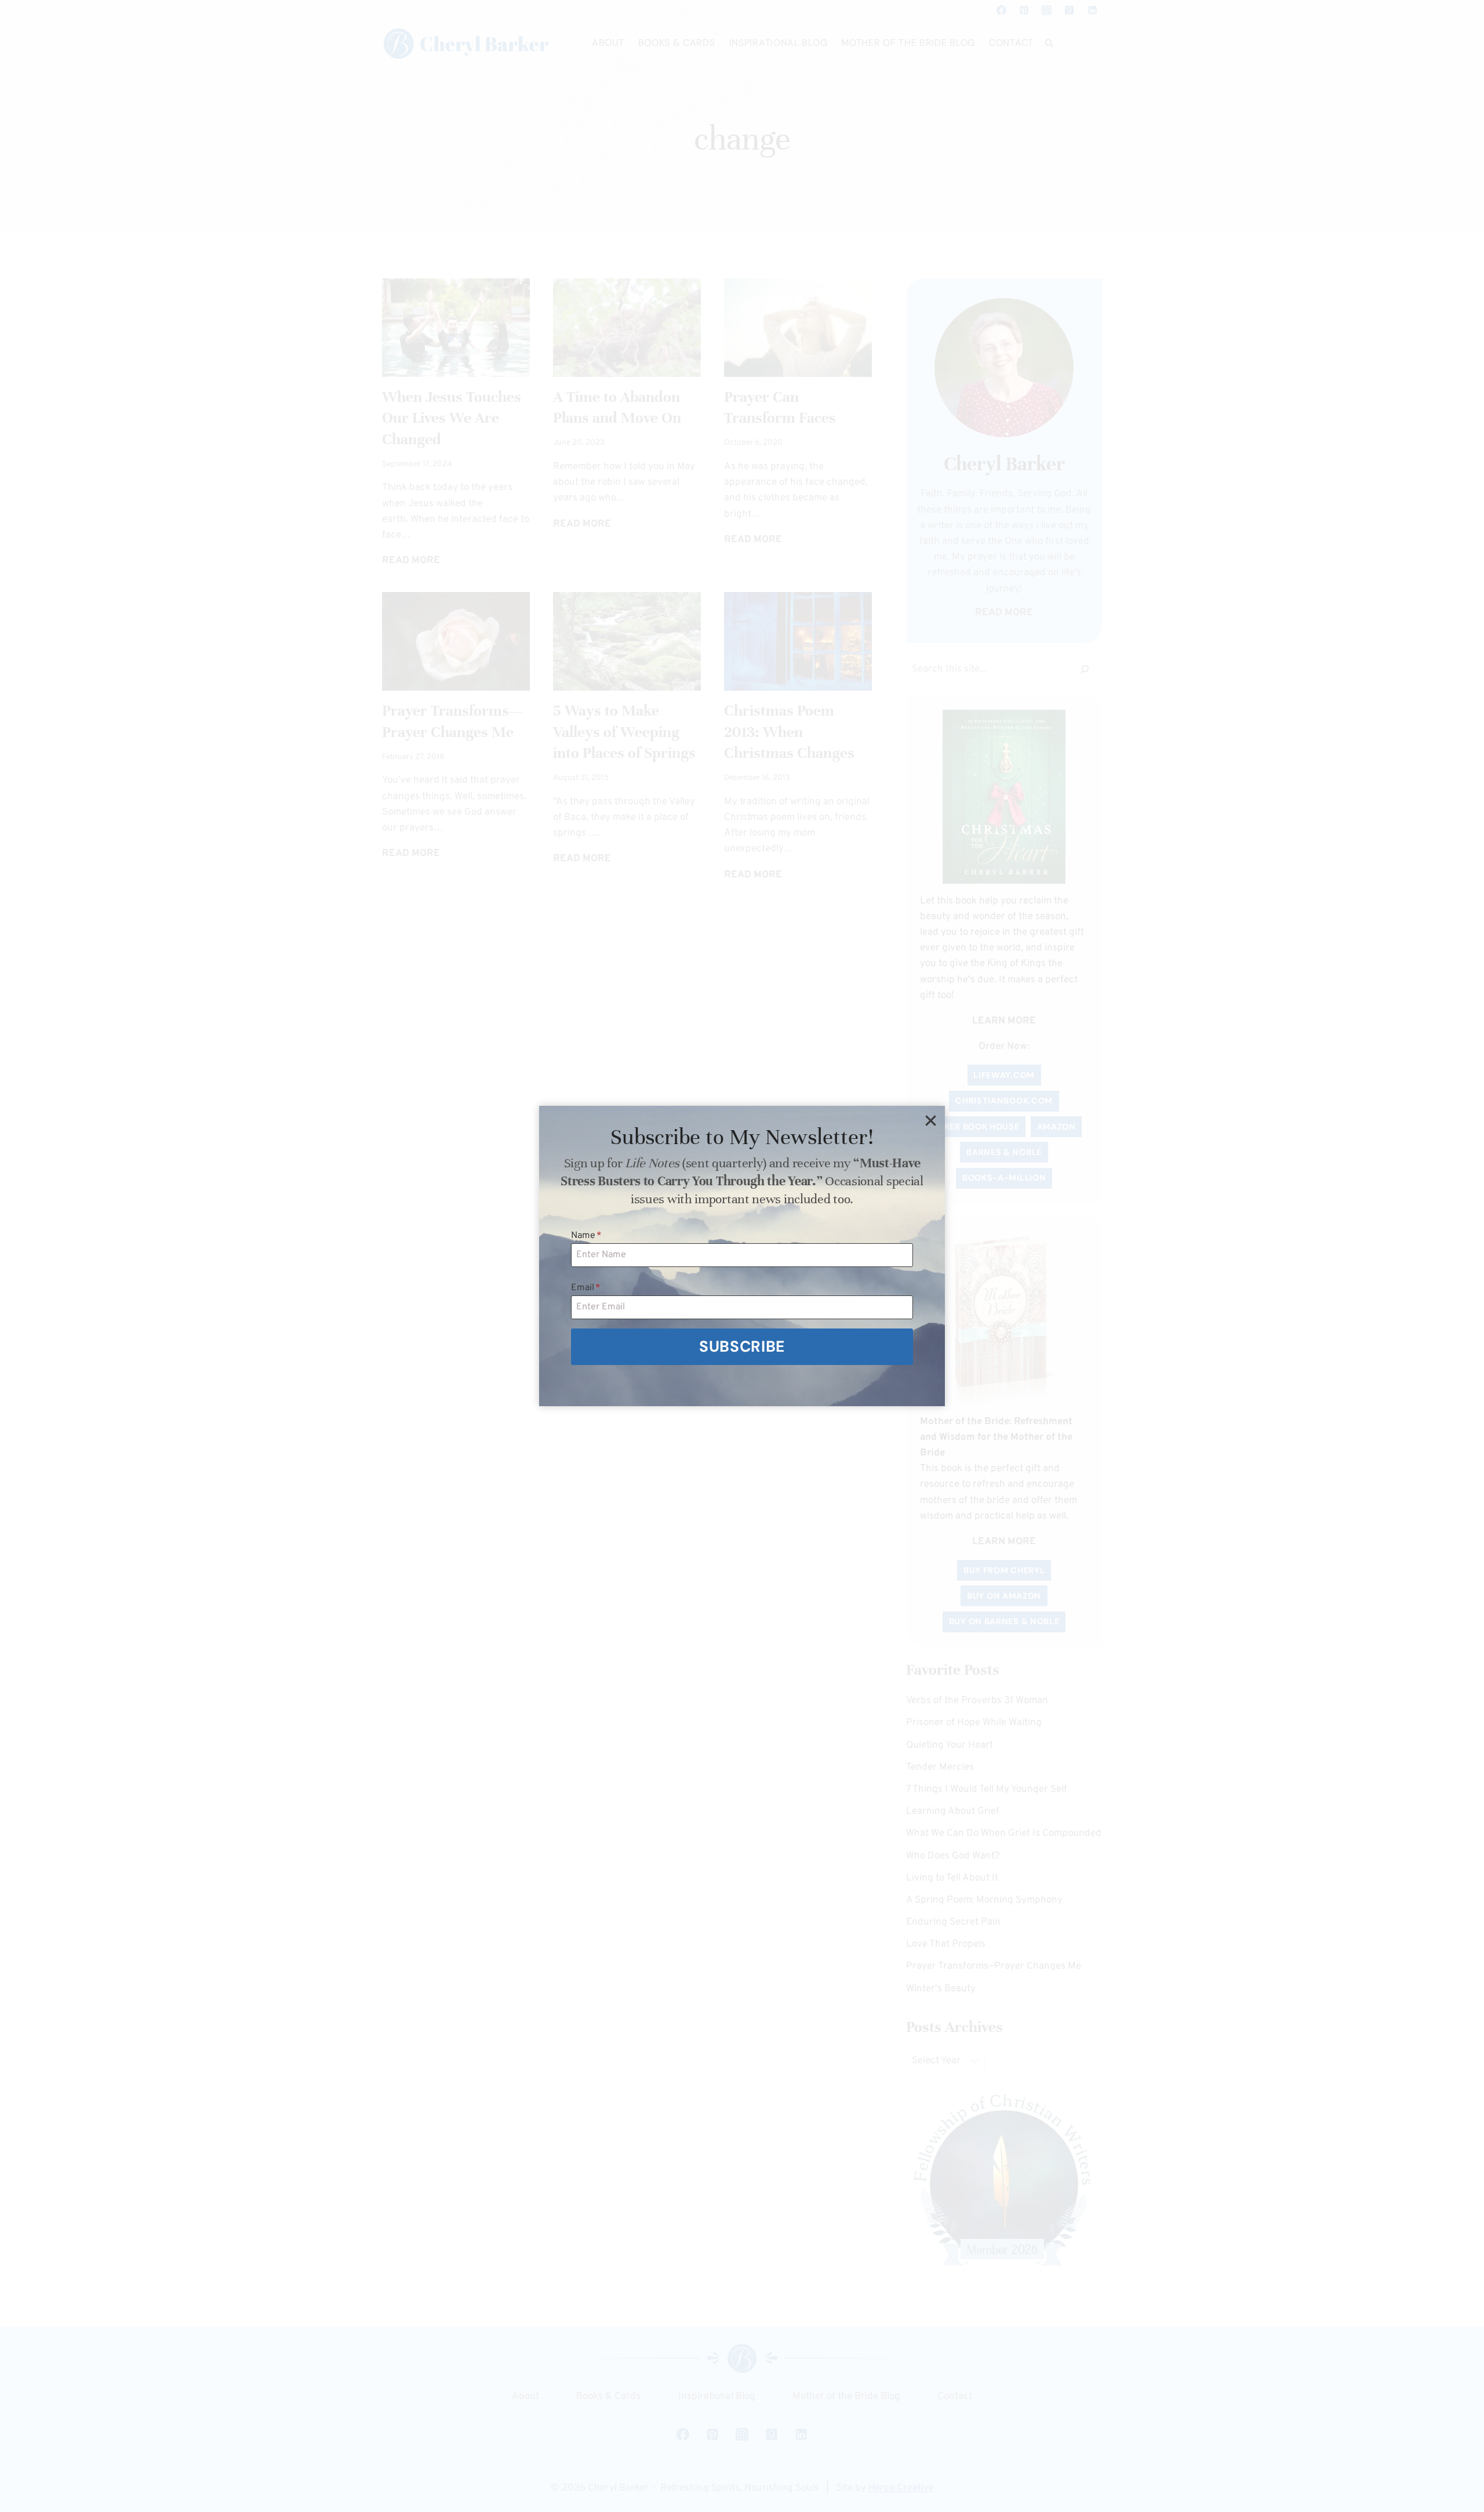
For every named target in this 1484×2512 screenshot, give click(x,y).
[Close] (930, 1120)
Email (586, 1288)
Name (586, 1236)
